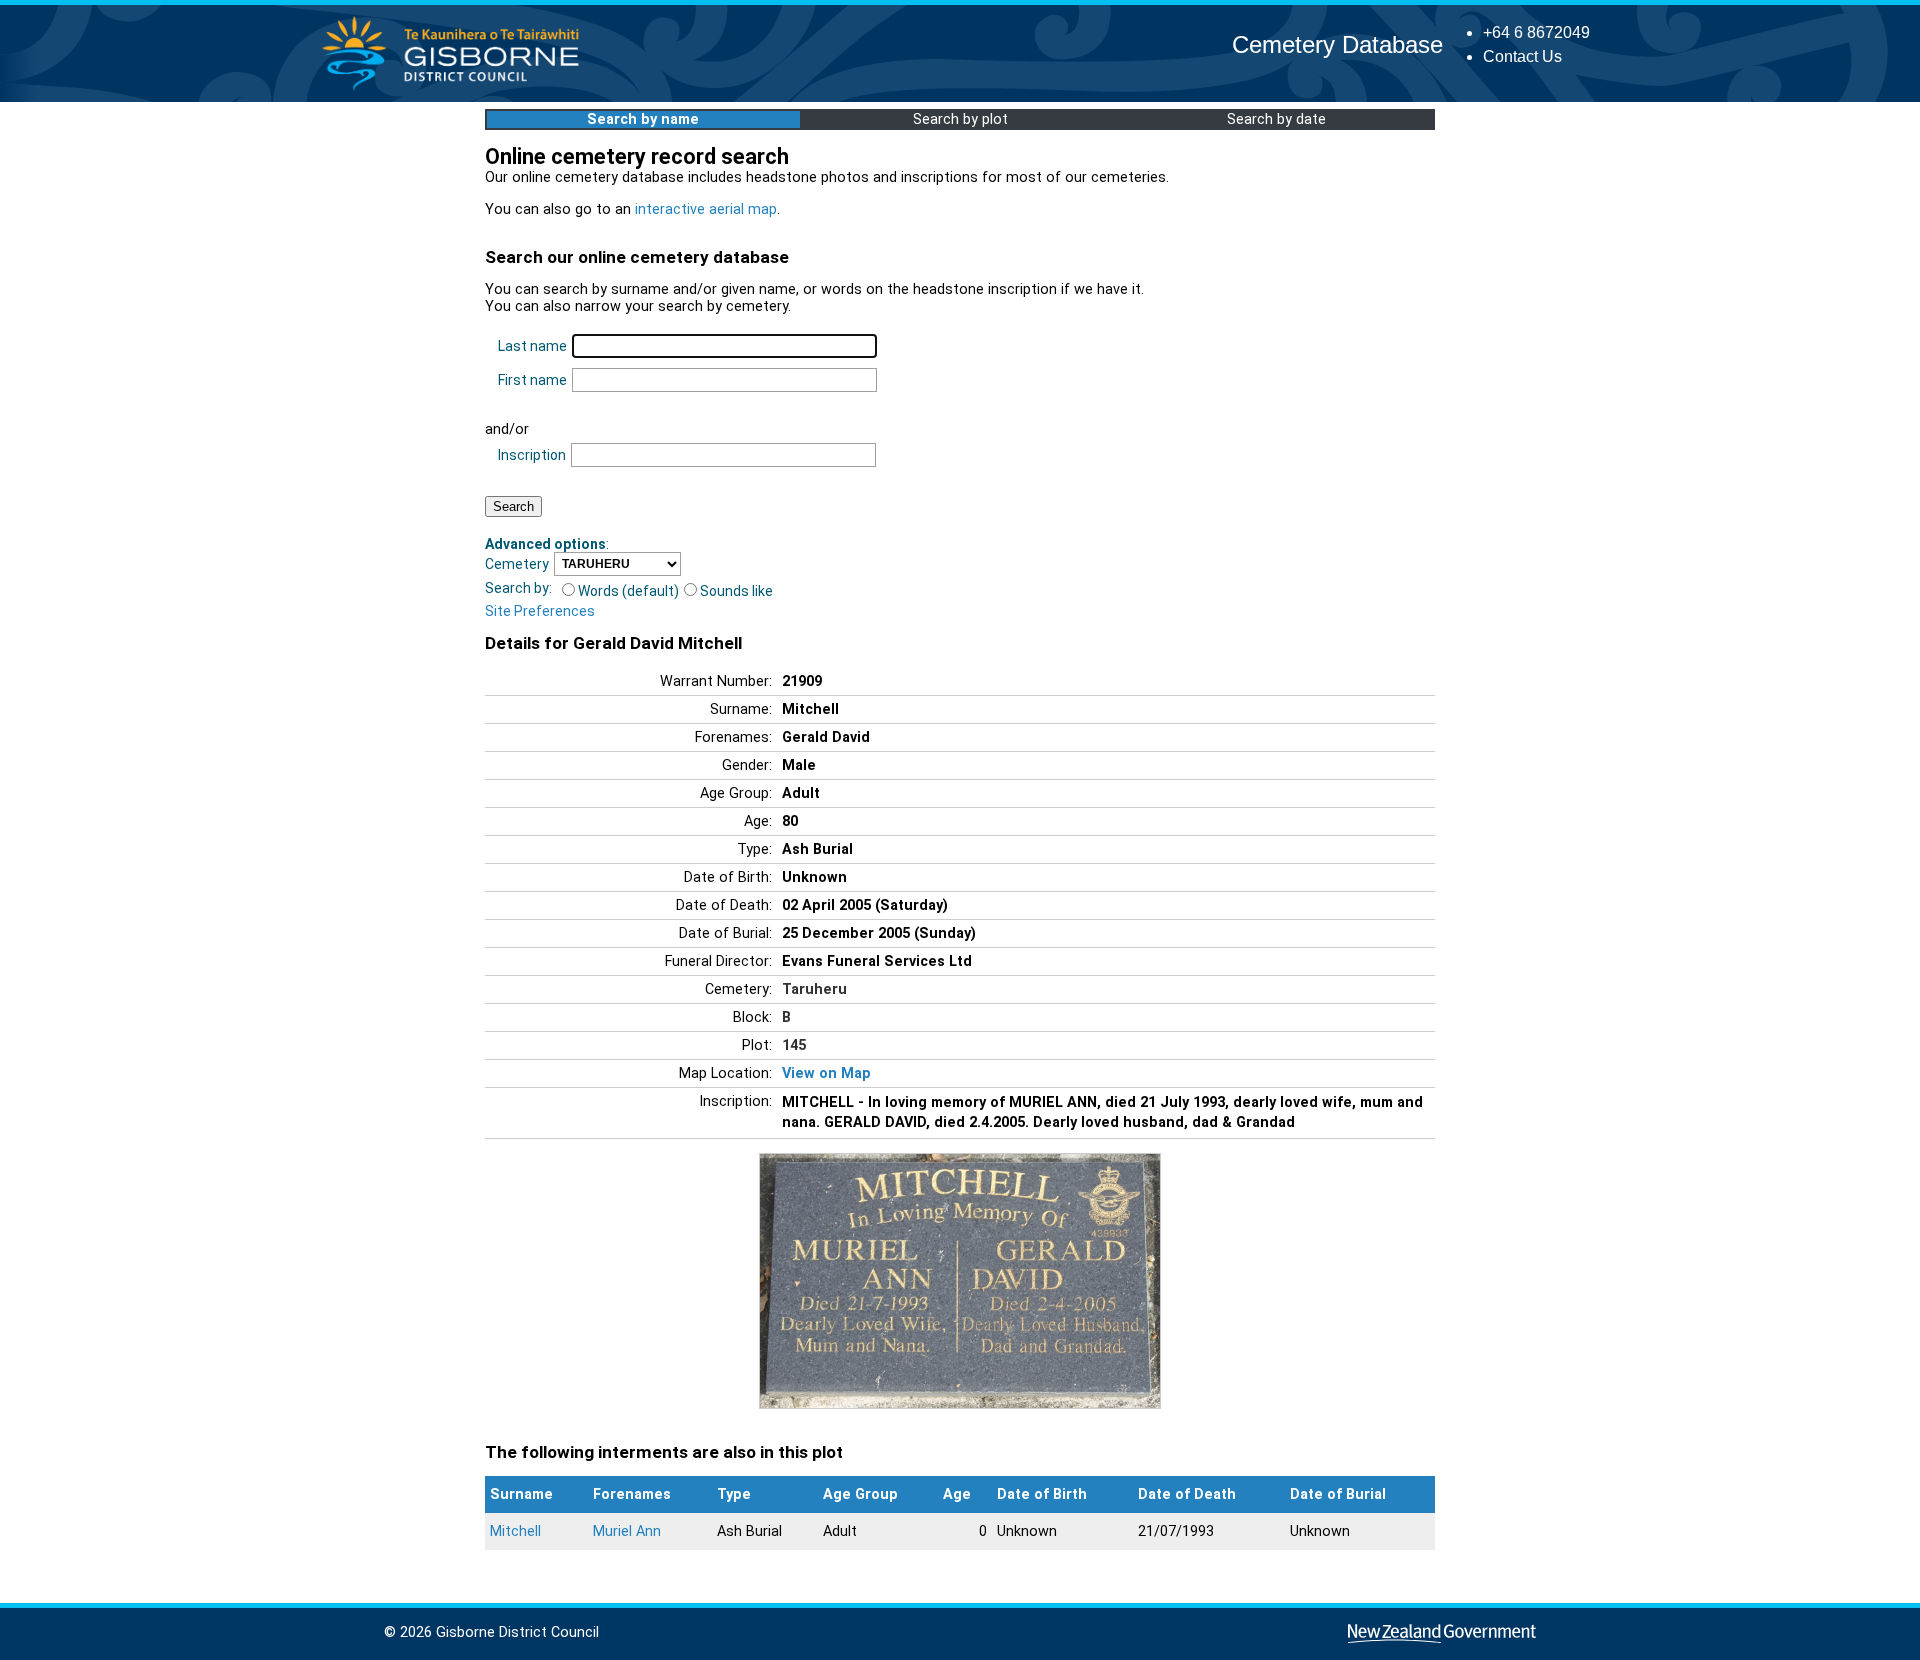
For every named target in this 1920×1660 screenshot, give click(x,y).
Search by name (643, 119)
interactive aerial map (706, 209)
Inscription (532, 455)
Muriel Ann (627, 1531)
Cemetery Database (1337, 44)
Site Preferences (540, 611)
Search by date (1276, 119)
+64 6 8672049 (1536, 32)
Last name (532, 346)
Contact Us (1522, 56)
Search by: (518, 588)
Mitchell (515, 1531)
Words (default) (628, 591)
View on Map (826, 1073)
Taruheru (814, 989)
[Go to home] (456, 89)
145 (794, 1045)
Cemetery (517, 564)
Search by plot (960, 119)
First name (532, 380)
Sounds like (736, 591)
